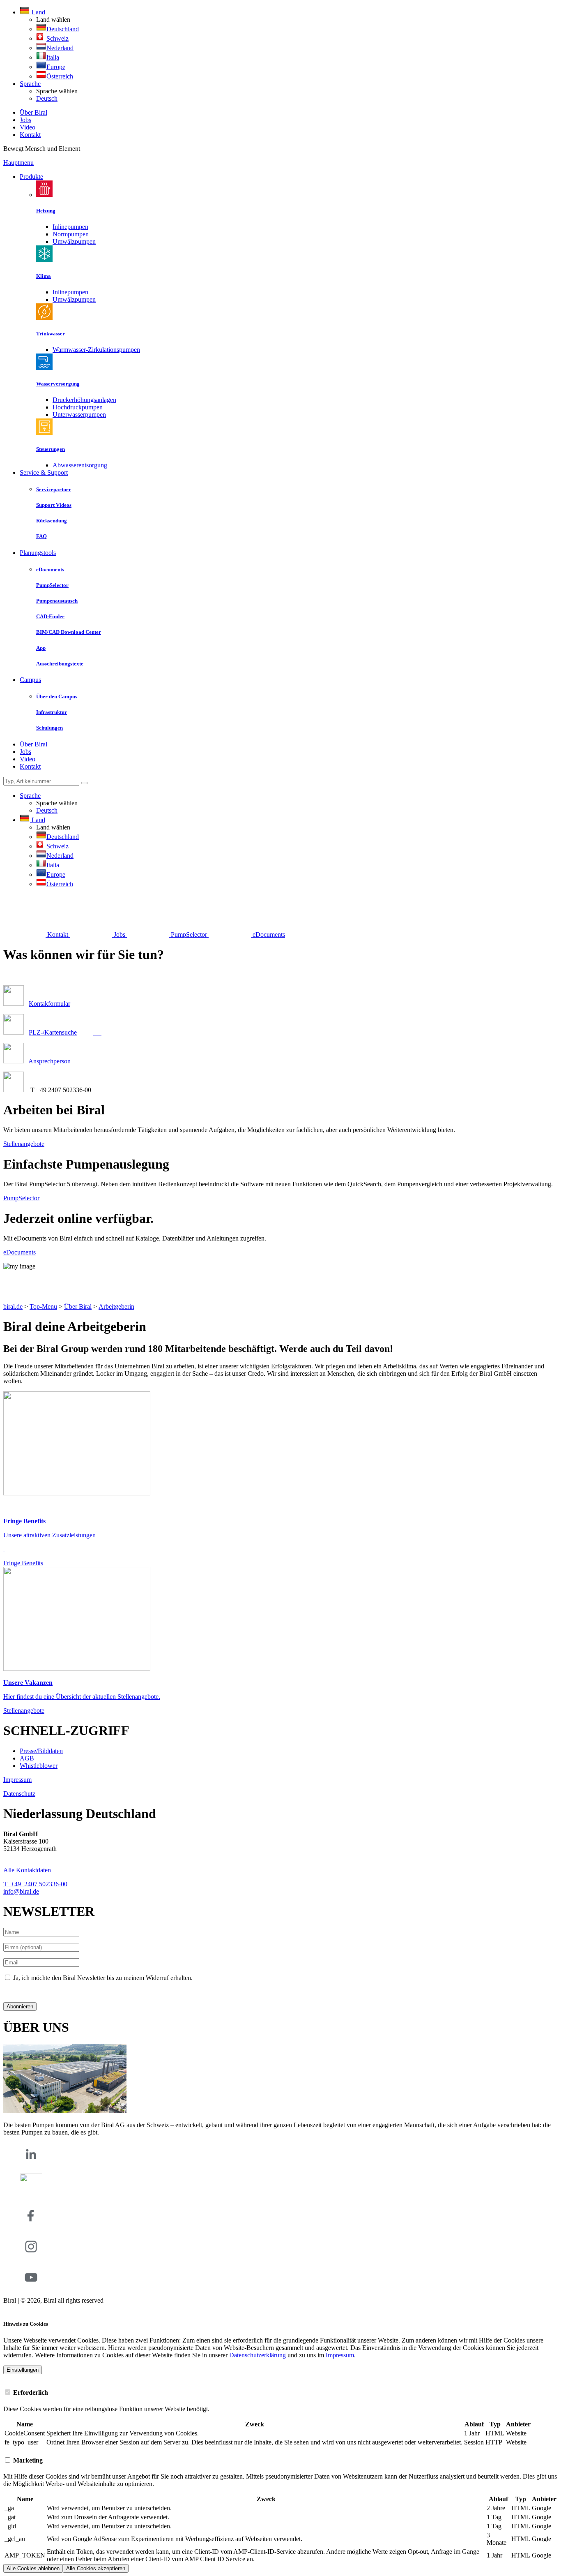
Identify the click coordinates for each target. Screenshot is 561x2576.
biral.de (13, 1306)
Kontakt (30, 135)
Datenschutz (19, 1794)
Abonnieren (20, 2007)
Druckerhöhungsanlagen (84, 400)
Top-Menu (43, 1306)
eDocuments (20, 1252)
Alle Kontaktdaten (27, 1870)
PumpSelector (21, 1198)
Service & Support (44, 472)
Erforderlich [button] (30, 2392)
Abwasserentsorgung (80, 465)
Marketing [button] (27, 2460)
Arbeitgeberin (116, 1306)
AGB (27, 1758)
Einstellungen (23, 2370)
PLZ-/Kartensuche (53, 1032)
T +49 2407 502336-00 (35, 1884)
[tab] (280, 2392)
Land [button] (38, 12)
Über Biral (33, 112)
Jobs (25, 120)
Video (28, 127)
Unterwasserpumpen (79, 415)
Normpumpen (71, 234)
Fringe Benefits (23, 1563)
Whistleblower (39, 1766)
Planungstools (38, 553)
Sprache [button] (30, 84)
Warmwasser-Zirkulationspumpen (96, 350)
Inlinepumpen (70, 227)
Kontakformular (49, 1004)
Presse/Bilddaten (41, 1751)
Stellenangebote (24, 1144)
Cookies (14, 2308)
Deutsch (47, 98)
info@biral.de (21, 1891)
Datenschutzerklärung (32, 1992)
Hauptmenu (18, 163)
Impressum (17, 1780)
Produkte (31, 177)
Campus (30, 680)
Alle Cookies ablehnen (33, 2568)
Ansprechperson (49, 1061)
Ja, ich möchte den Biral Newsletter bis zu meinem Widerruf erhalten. (103, 1978)
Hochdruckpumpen (78, 407)
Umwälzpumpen (74, 241)
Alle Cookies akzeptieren (96, 2568)
